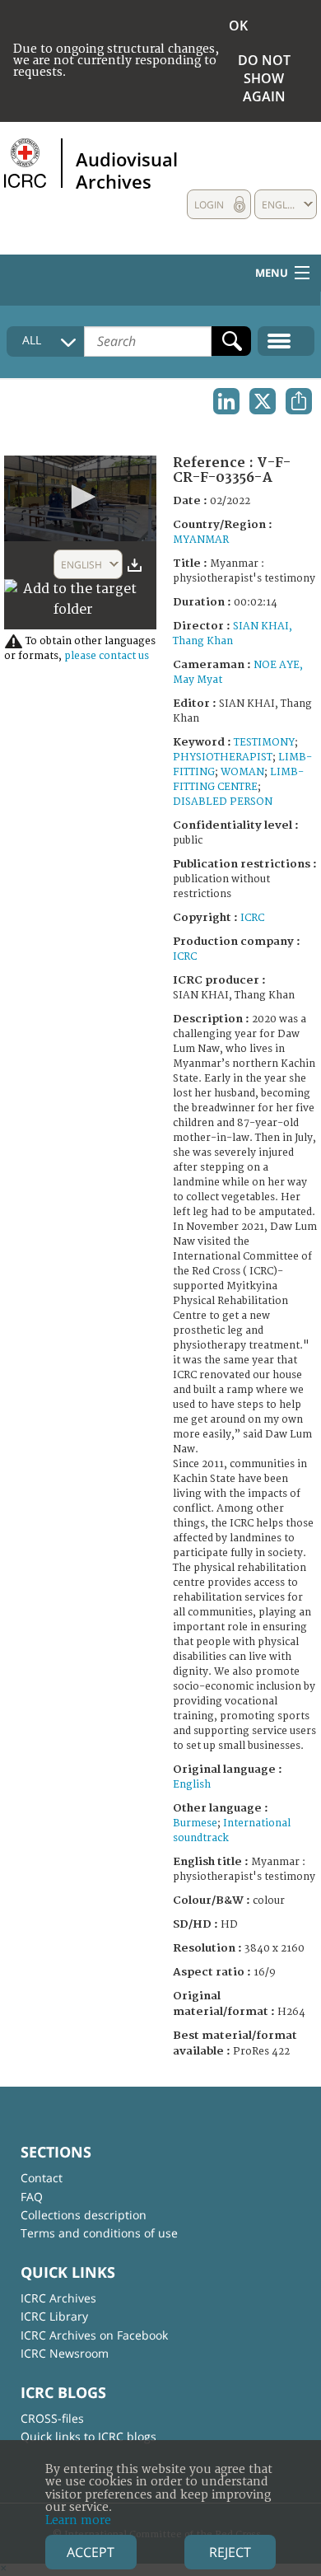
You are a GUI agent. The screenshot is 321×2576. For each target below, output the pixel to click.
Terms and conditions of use (99, 2233)
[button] (81, 497)
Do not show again (264, 78)
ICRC (252, 918)
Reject (230, 2552)
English (192, 1785)
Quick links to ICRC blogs (88, 2436)
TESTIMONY (264, 743)
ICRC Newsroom (65, 2353)
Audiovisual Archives (127, 170)
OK (238, 26)
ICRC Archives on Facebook (94, 2335)
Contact (42, 2178)
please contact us (107, 656)
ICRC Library (54, 2316)
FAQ (32, 2197)
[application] (80, 498)
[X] (263, 401)
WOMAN (242, 772)
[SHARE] (299, 401)
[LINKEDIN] (226, 401)
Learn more (78, 2520)
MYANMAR (201, 540)
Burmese (195, 1823)
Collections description (84, 2215)
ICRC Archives (58, 2298)
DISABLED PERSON (223, 802)
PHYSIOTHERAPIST (223, 757)
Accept (91, 2552)
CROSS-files (52, 2418)
